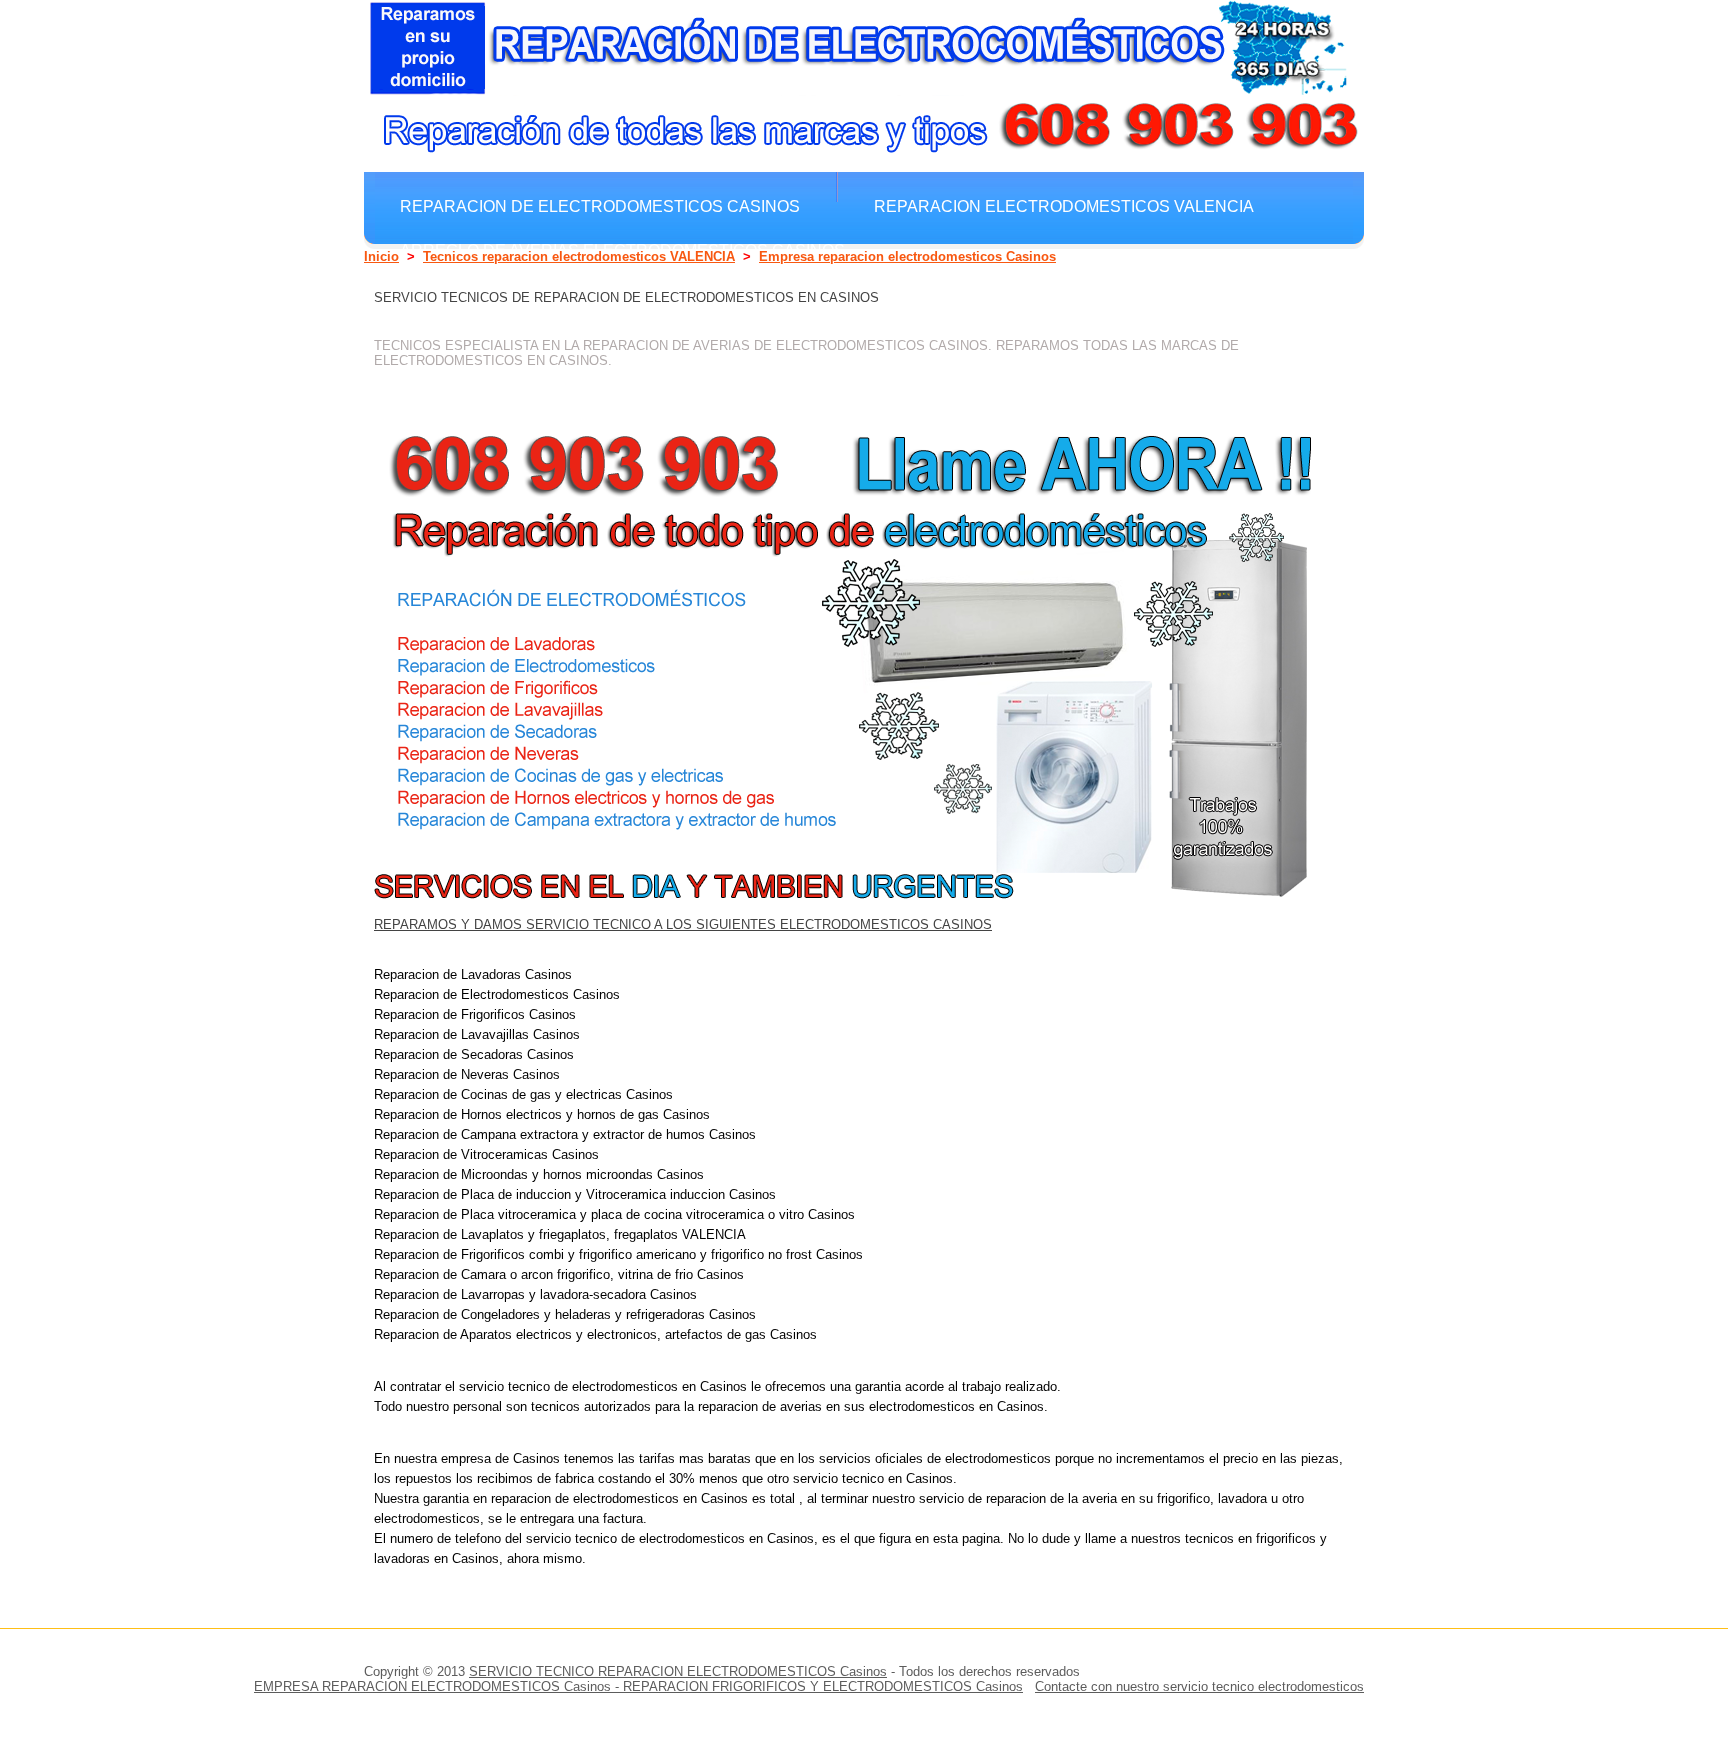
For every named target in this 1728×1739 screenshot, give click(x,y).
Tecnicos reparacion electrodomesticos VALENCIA (579, 256)
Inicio (381, 256)
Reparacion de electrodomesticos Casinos (600, 206)
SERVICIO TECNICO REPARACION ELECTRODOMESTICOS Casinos (678, 1671)
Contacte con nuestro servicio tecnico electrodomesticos (1199, 1686)
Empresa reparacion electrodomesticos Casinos (907, 256)
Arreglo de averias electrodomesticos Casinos (622, 250)
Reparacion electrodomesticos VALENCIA (1064, 206)
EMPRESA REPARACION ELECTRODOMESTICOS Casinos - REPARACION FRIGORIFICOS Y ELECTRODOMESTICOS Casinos (638, 1686)
